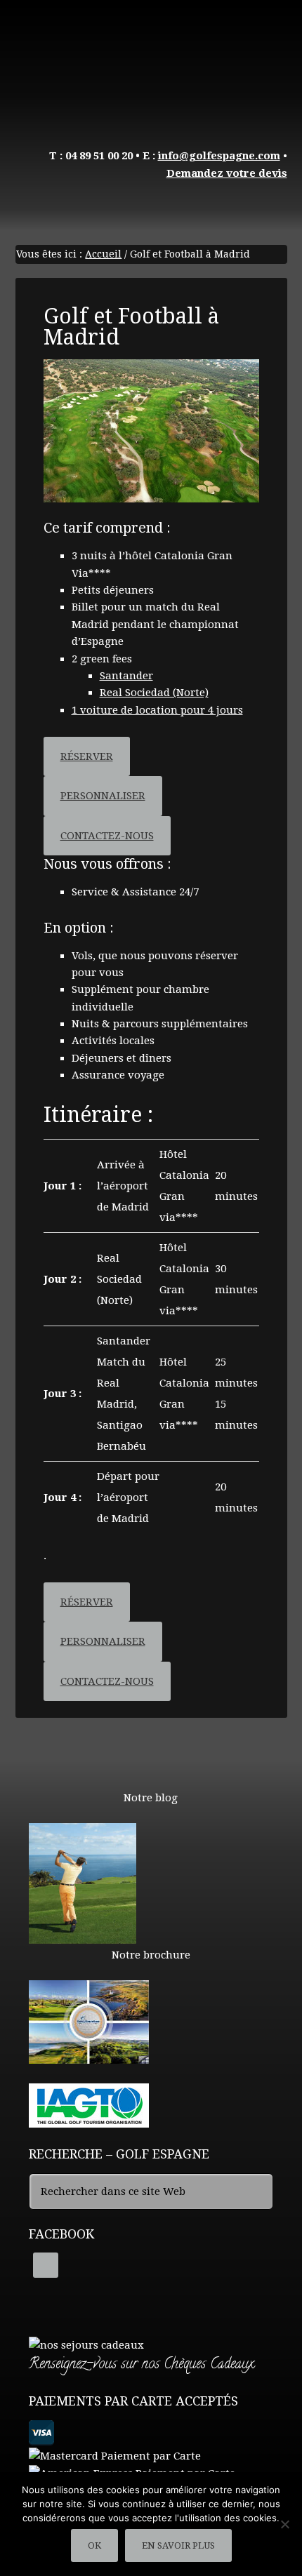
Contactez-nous (107, 836)
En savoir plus (178, 2545)
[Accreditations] (89, 2121)
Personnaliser (103, 796)
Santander (126, 676)
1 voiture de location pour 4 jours (157, 710)
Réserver (87, 756)
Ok (94, 2545)
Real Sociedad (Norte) (154, 693)
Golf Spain (151, 63)
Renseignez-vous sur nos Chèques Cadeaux (141, 2365)
